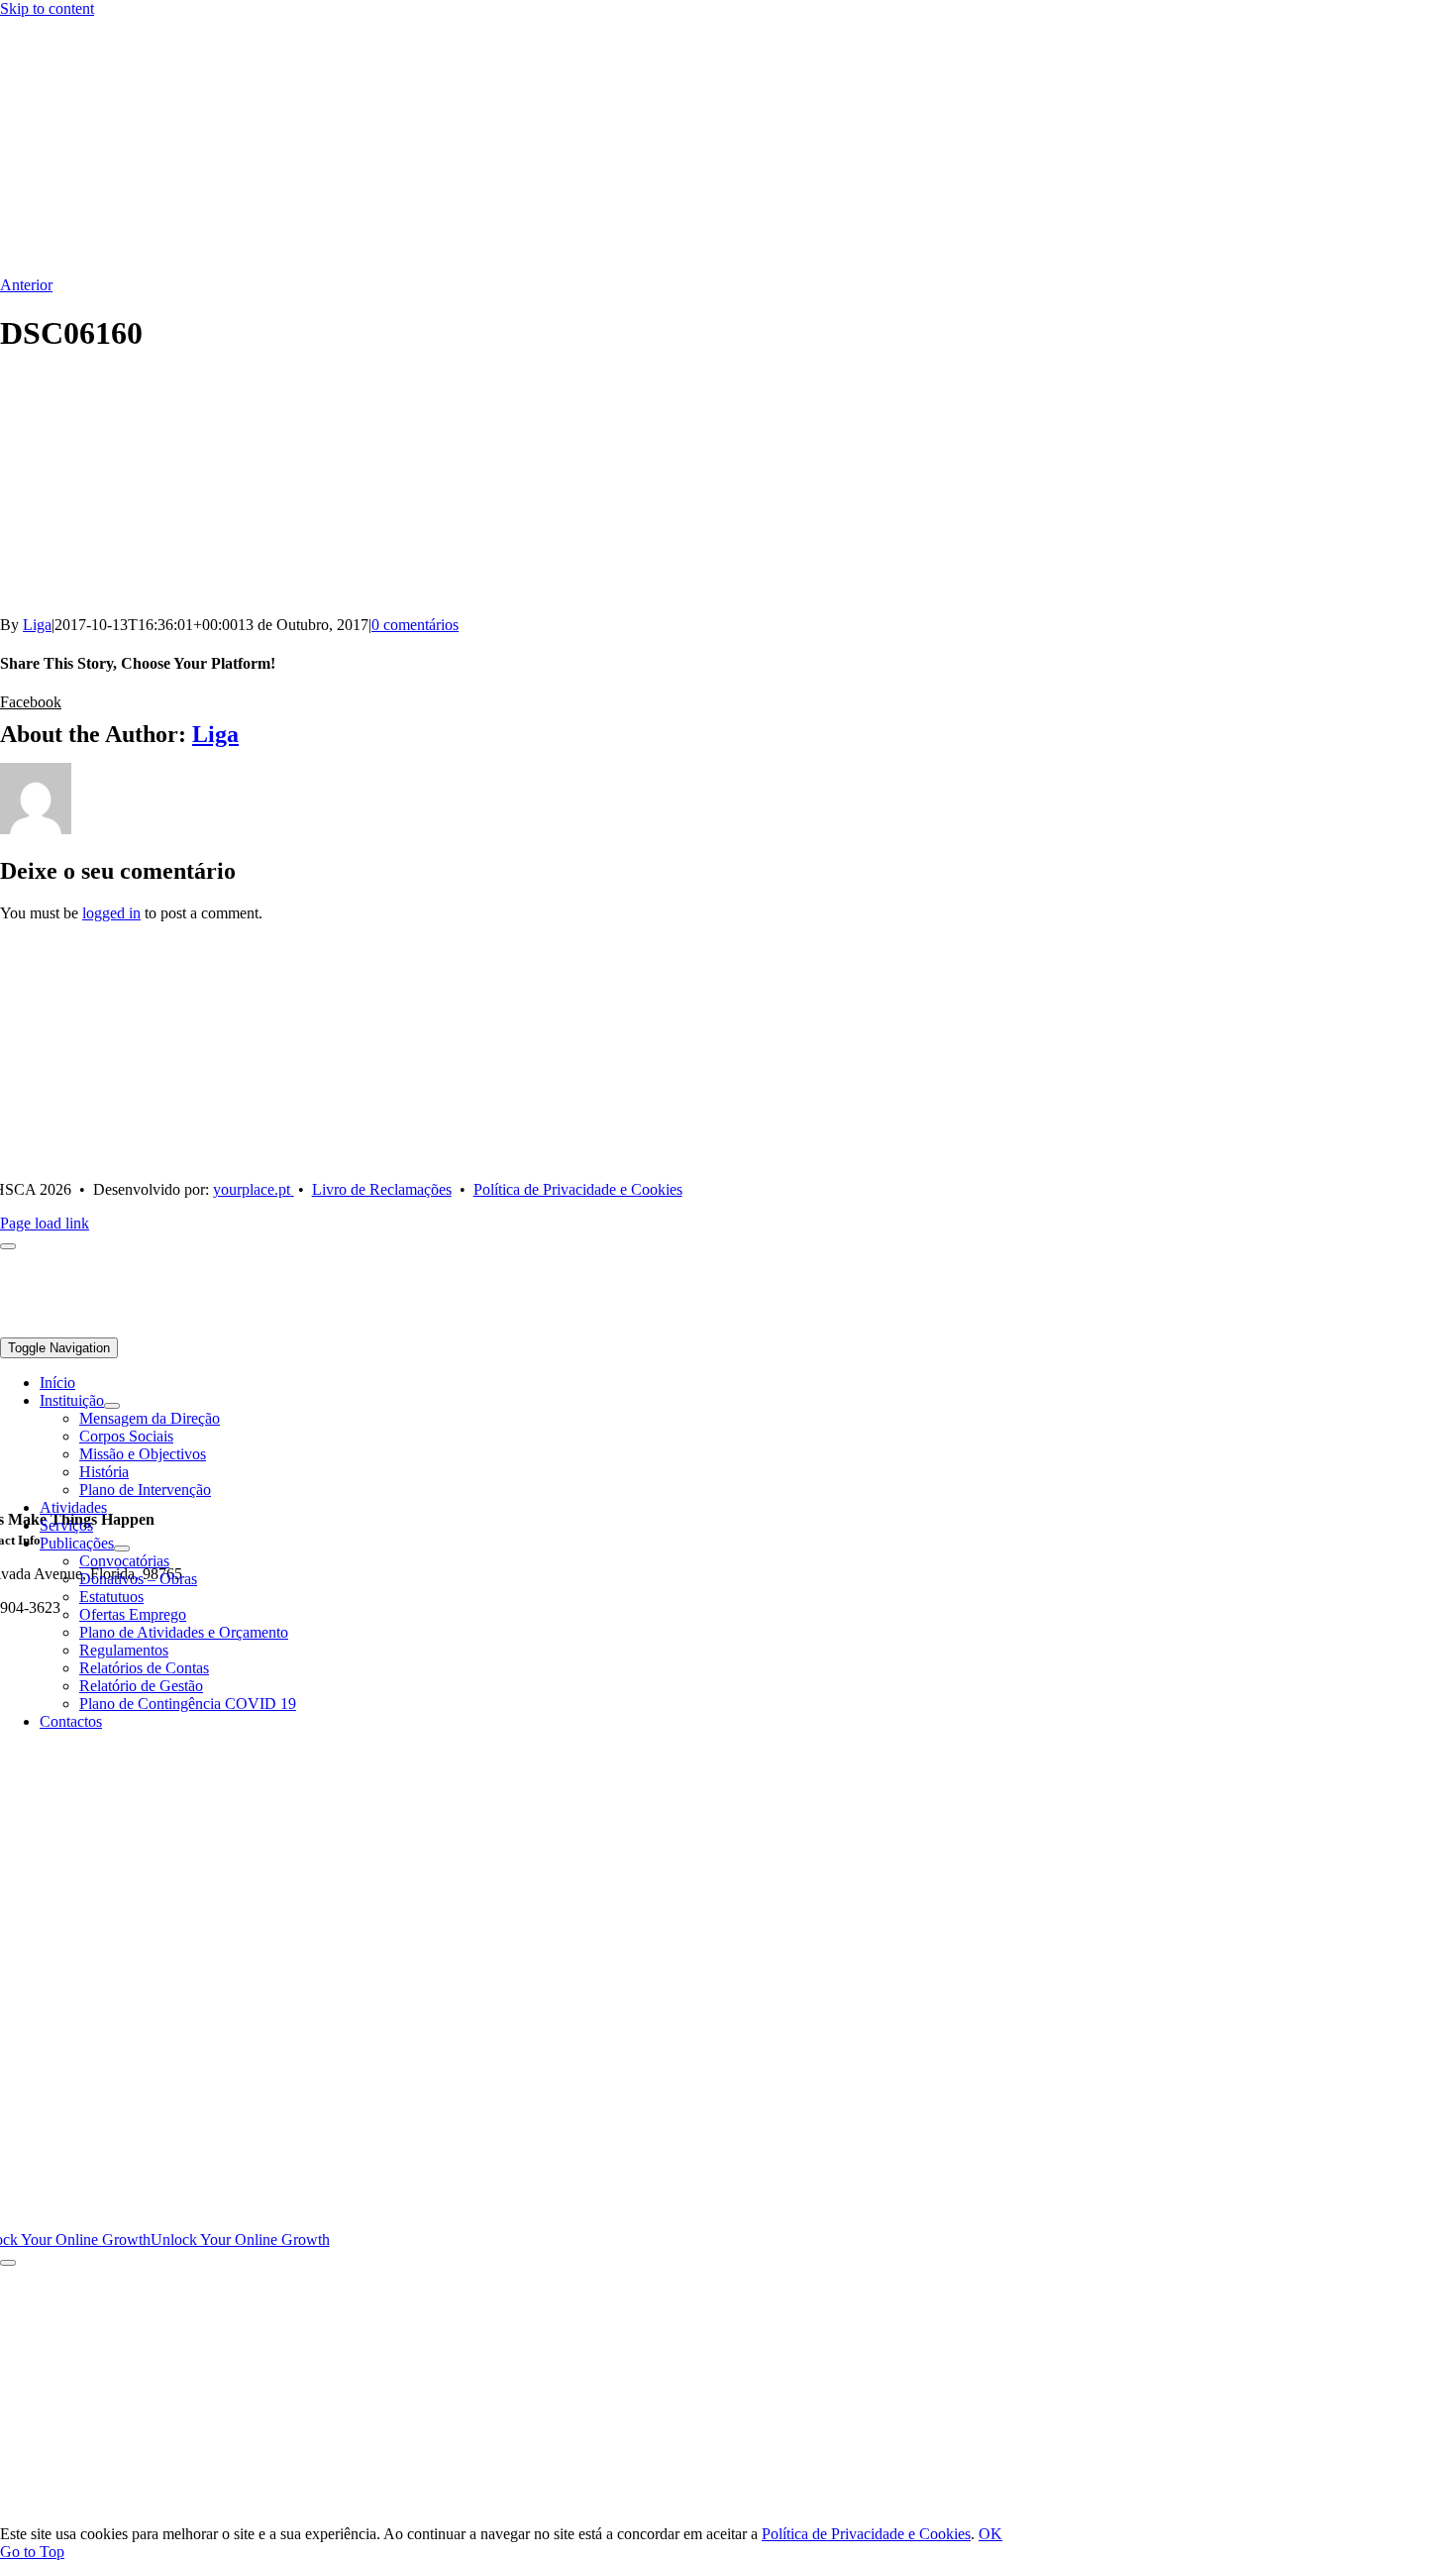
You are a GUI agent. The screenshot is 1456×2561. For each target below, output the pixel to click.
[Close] (8, 2263)
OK (990, 2534)
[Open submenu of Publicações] (122, 1548)
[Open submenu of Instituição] (112, 1406)
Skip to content (47, 8)
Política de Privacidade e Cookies (866, 2534)
